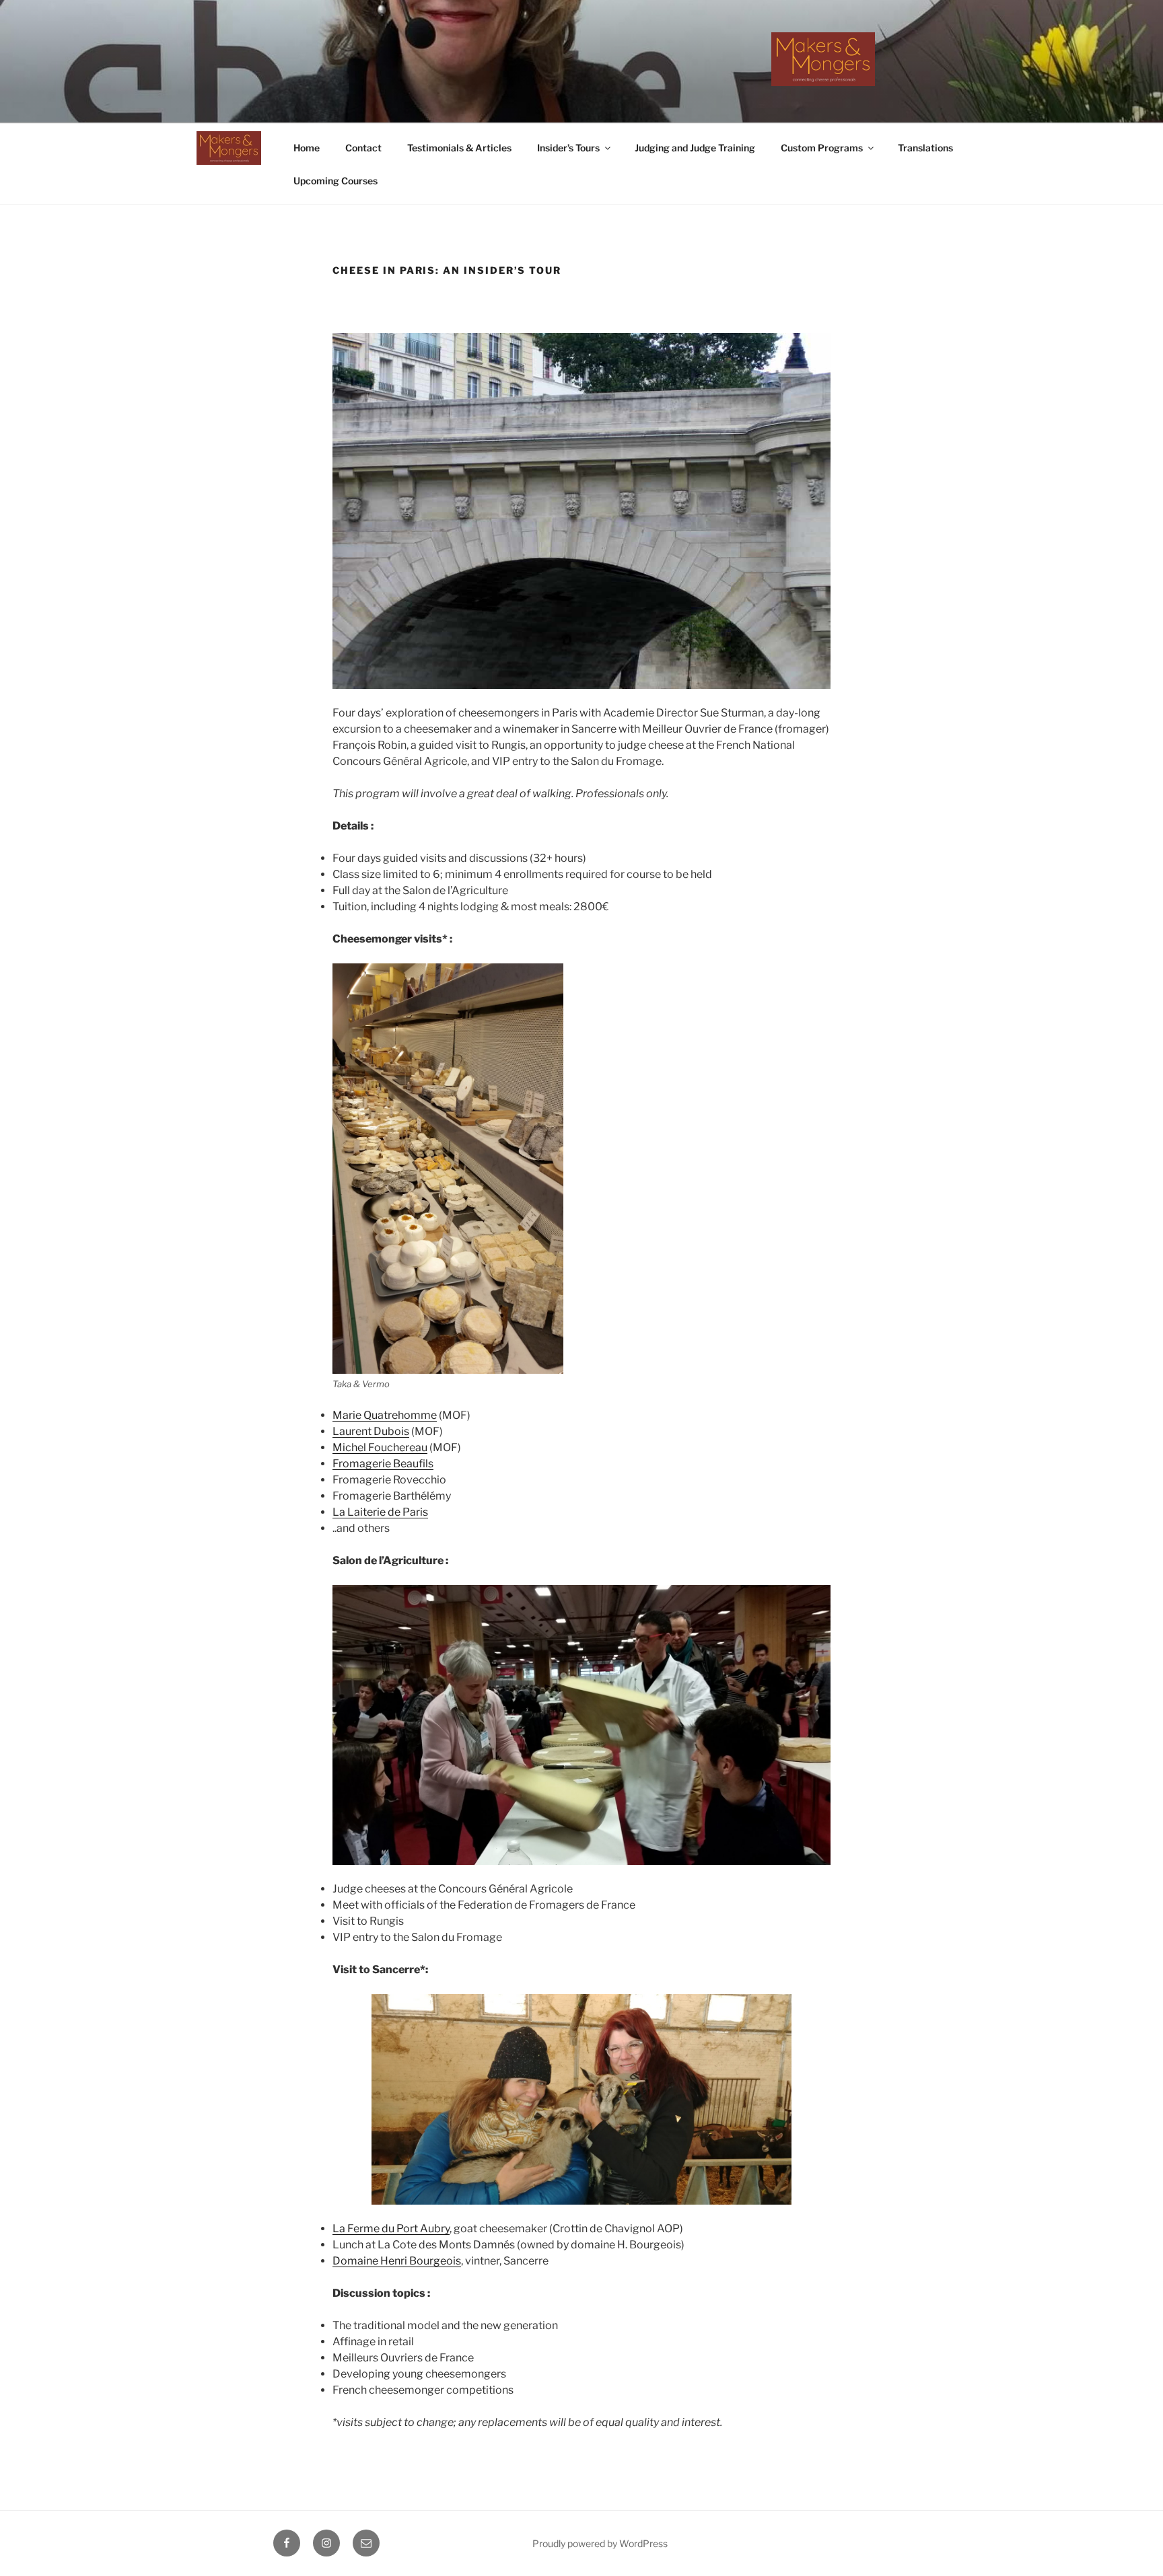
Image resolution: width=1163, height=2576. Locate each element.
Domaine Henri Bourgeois (397, 2261)
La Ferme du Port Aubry (391, 2229)
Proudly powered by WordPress (600, 2543)
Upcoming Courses (336, 181)
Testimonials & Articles (459, 148)
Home (307, 148)
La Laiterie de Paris (380, 1512)
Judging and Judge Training (695, 148)
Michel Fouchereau (380, 1447)
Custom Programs (822, 148)
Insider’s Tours (568, 148)
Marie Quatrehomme (385, 1415)
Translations (925, 148)
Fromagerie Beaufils (383, 1464)
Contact (363, 148)
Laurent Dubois (371, 1431)
